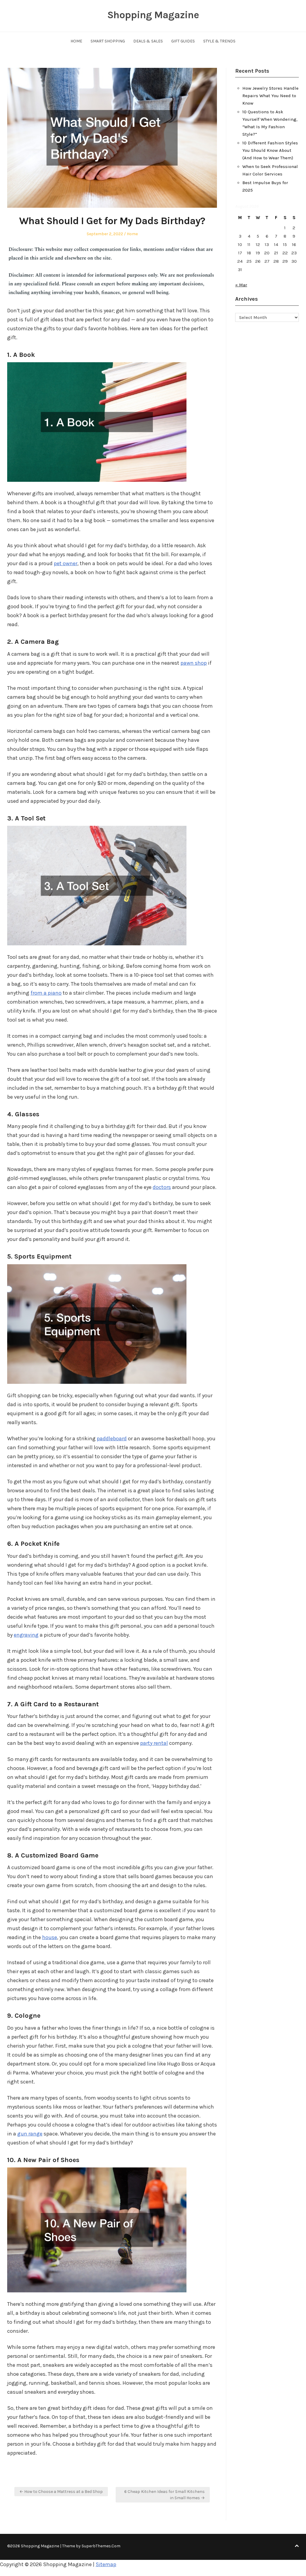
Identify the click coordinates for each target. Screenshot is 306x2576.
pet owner (66, 563)
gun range (30, 2134)
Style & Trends (219, 41)
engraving (26, 1635)
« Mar (241, 285)
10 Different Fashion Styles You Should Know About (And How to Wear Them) (270, 150)
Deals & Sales (148, 41)
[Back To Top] (297, 2546)
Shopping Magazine (153, 15)
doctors (162, 1187)
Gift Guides (183, 41)
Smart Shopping (108, 41)
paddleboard (112, 1438)
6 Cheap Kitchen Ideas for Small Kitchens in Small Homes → (165, 2495)
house (50, 1937)
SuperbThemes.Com (101, 2546)
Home (76, 41)
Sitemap (106, 2564)
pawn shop (194, 663)
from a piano (46, 993)
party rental (154, 1743)
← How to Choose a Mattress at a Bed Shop (61, 2492)
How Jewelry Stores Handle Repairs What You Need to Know (270, 96)
